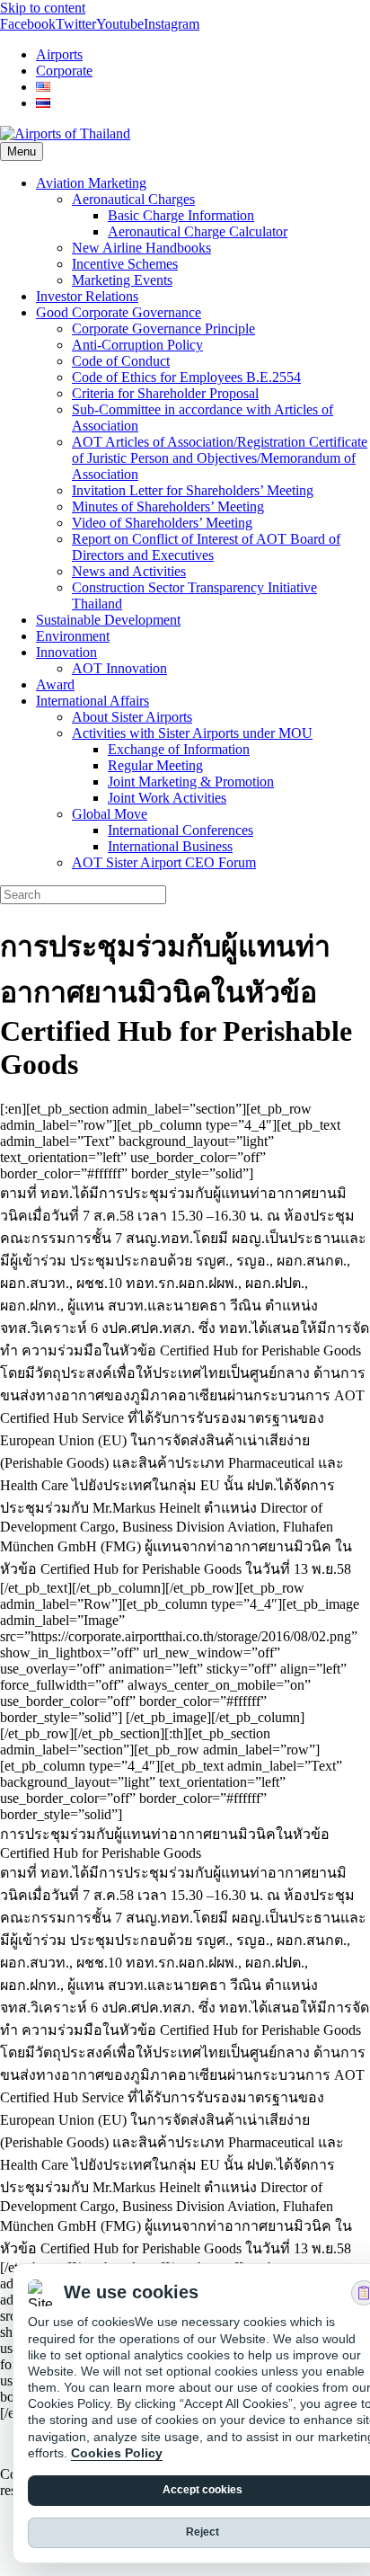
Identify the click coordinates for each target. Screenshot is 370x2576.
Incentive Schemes (125, 264)
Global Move (110, 814)
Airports (59, 54)
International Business (170, 846)
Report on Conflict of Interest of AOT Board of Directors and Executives (206, 547)
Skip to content (43, 8)
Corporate (64, 71)
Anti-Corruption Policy (137, 345)
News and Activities (129, 571)
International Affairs (92, 701)
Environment (73, 636)
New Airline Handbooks (141, 248)
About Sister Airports (132, 717)
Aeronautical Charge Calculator (198, 231)
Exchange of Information (179, 749)
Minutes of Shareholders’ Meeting (168, 506)
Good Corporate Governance (119, 312)
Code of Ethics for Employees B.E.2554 (186, 377)
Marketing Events (122, 280)
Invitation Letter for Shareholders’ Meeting (193, 490)
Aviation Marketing (91, 183)
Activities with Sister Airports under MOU (192, 733)
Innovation (66, 652)
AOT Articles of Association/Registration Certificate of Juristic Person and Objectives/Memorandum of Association (220, 458)
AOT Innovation (119, 668)
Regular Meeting (155, 765)
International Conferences (181, 830)
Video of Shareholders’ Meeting (162, 523)
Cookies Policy (117, 2453)
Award (55, 684)
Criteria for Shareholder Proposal (165, 393)
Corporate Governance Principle (163, 329)
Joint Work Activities (167, 798)
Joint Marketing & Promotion (191, 782)
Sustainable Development (108, 620)
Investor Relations (87, 296)
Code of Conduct (121, 361)
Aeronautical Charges (133, 199)
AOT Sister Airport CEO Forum (164, 862)
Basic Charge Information (181, 215)
